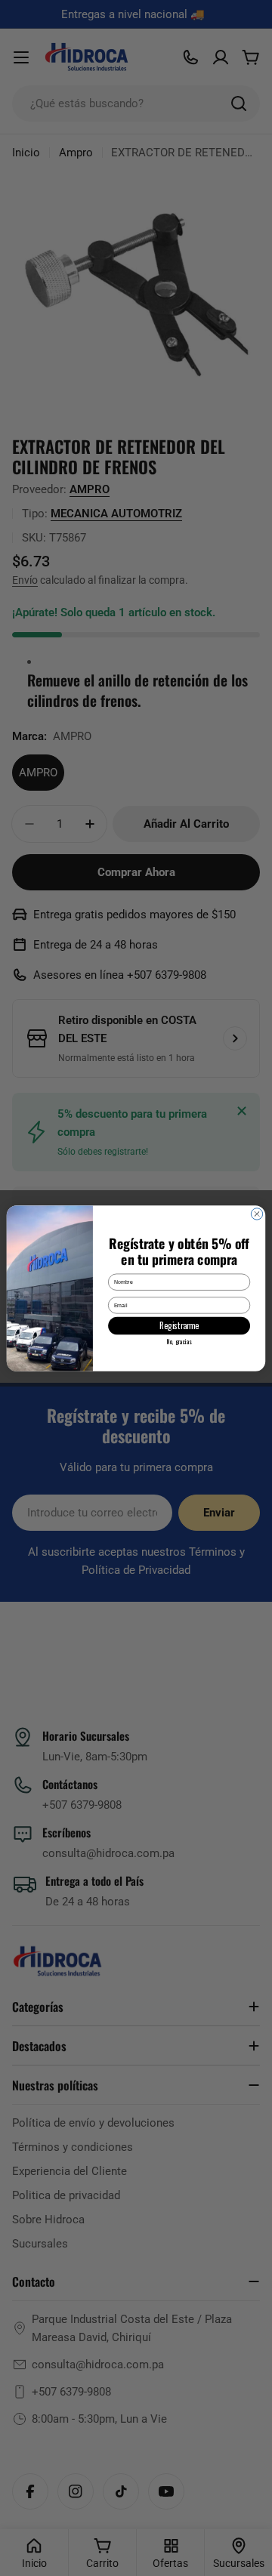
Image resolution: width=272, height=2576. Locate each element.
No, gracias (179, 1341)
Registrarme (179, 1325)
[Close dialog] (257, 1213)
